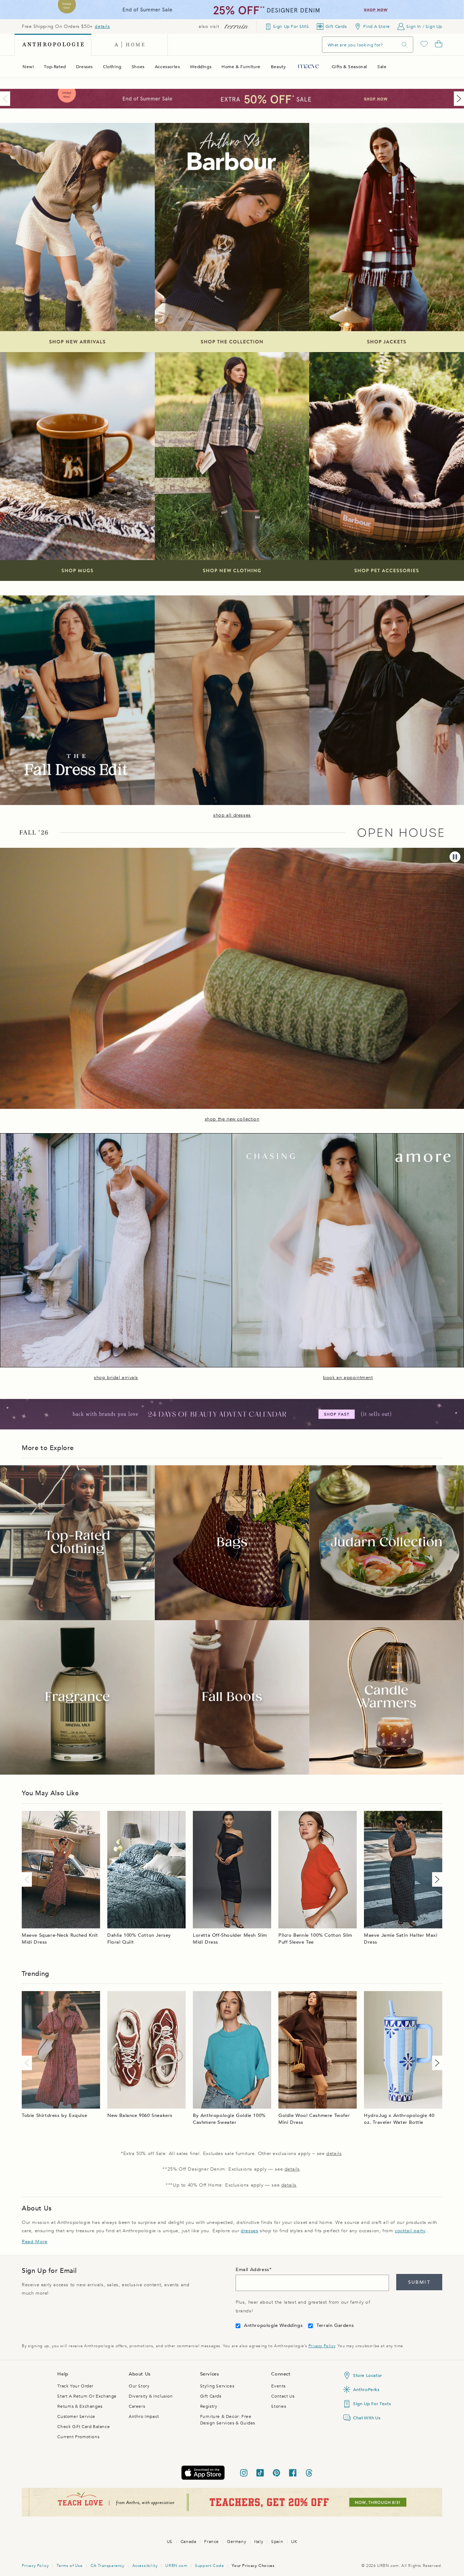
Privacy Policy (322, 2346)
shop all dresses (232, 815)
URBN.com (176, 2566)
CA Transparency (107, 2566)
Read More (34, 2242)
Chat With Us (367, 2418)
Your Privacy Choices (253, 2566)
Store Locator (368, 2375)
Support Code (209, 2566)
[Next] (457, 99)
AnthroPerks (366, 2390)
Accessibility (145, 2566)
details (102, 26)
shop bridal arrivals (116, 1378)
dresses (249, 2231)
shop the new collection (232, 1119)
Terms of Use (69, 2566)
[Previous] (7, 99)
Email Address (252, 2270)
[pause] (455, 857)
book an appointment (348, 1378)
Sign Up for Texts (372, 2404)
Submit (419, 2282)
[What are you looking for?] (405, 45)
